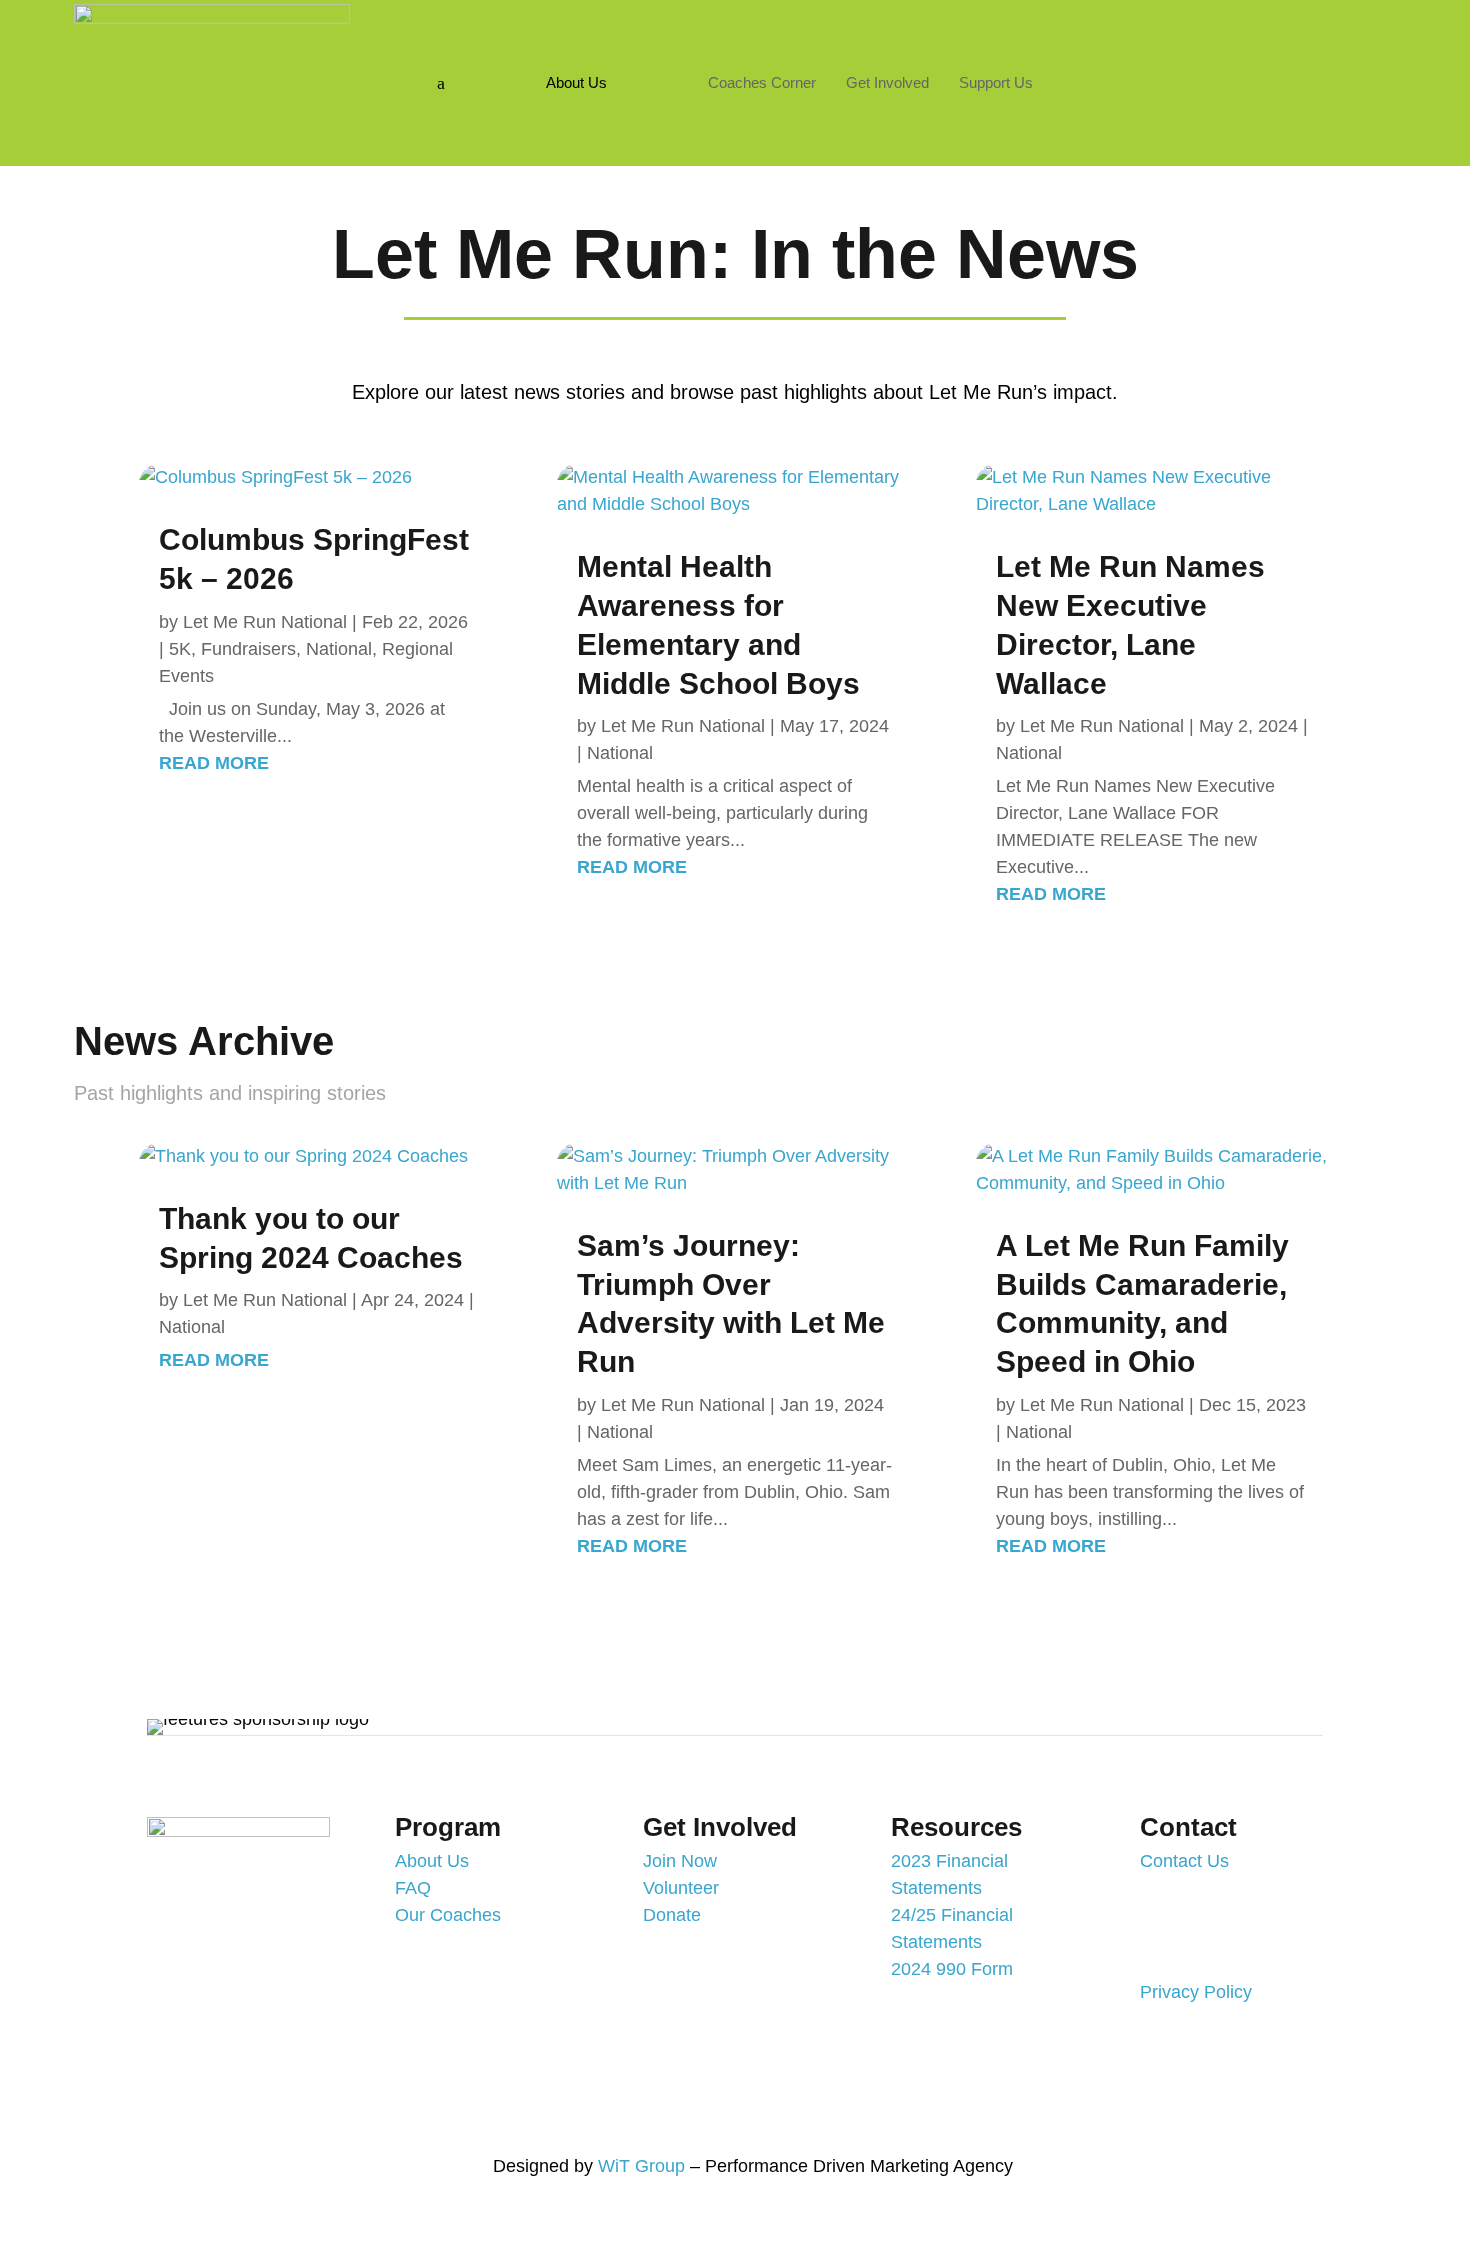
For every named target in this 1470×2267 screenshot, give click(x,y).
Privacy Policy (1196, 1992)
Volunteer (681, 1888)
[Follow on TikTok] (1307, 2169)
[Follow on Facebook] (1198, 75)
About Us (432, 1861)
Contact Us (1184, 1861)
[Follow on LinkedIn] (1318, 75)
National (339, 649)
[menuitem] (576, 82)
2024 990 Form (952, 1969)
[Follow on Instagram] (1278, 75)
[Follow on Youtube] (1238, 75)
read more (214, 763)
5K (180, 649)
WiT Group (641, 2166)
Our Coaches (448, 1915)
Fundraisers (248, 649)
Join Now (680, 1861)
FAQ (413, 1888)
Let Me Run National (265, 622)
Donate (672, 1915)
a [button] (441, 83)
